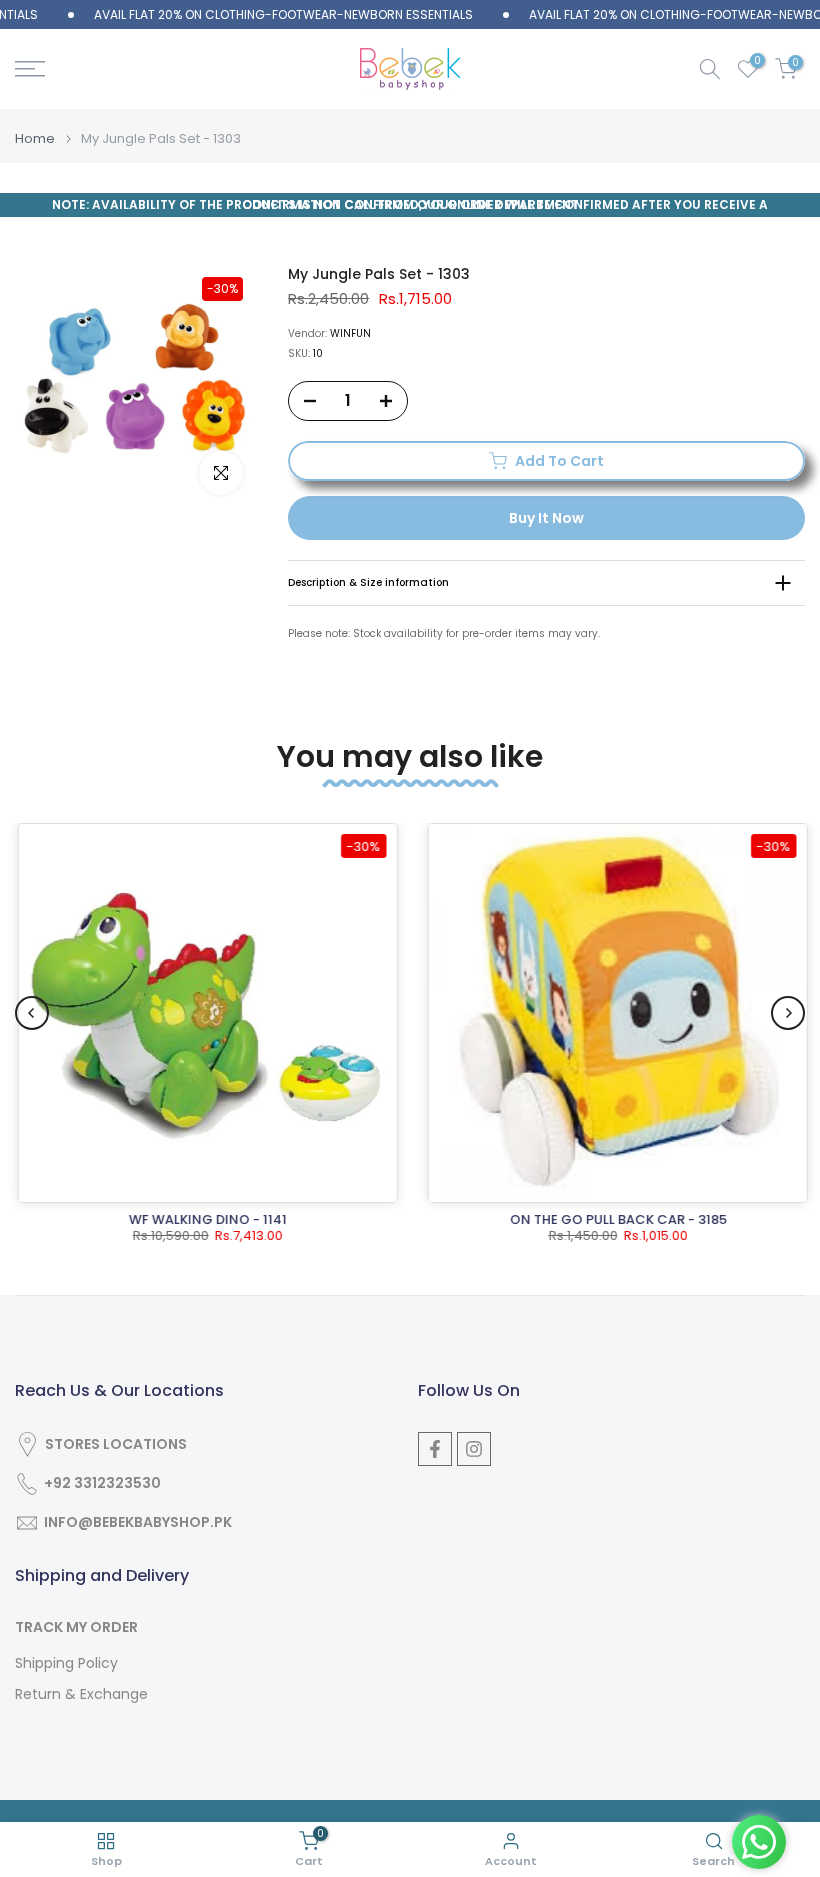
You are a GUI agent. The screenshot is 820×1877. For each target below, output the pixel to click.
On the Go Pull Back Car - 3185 (615, 1219)
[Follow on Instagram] (474, 1449)
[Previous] (32, 1013)
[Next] (788, 1013)
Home (35, 138)
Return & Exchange (81, 1694)
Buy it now (546, 518)
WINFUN (350, 333)
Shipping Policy (66, 1663)
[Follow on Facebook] (435, 1449)
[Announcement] (249, 15)
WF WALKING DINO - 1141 (205, 1219)
